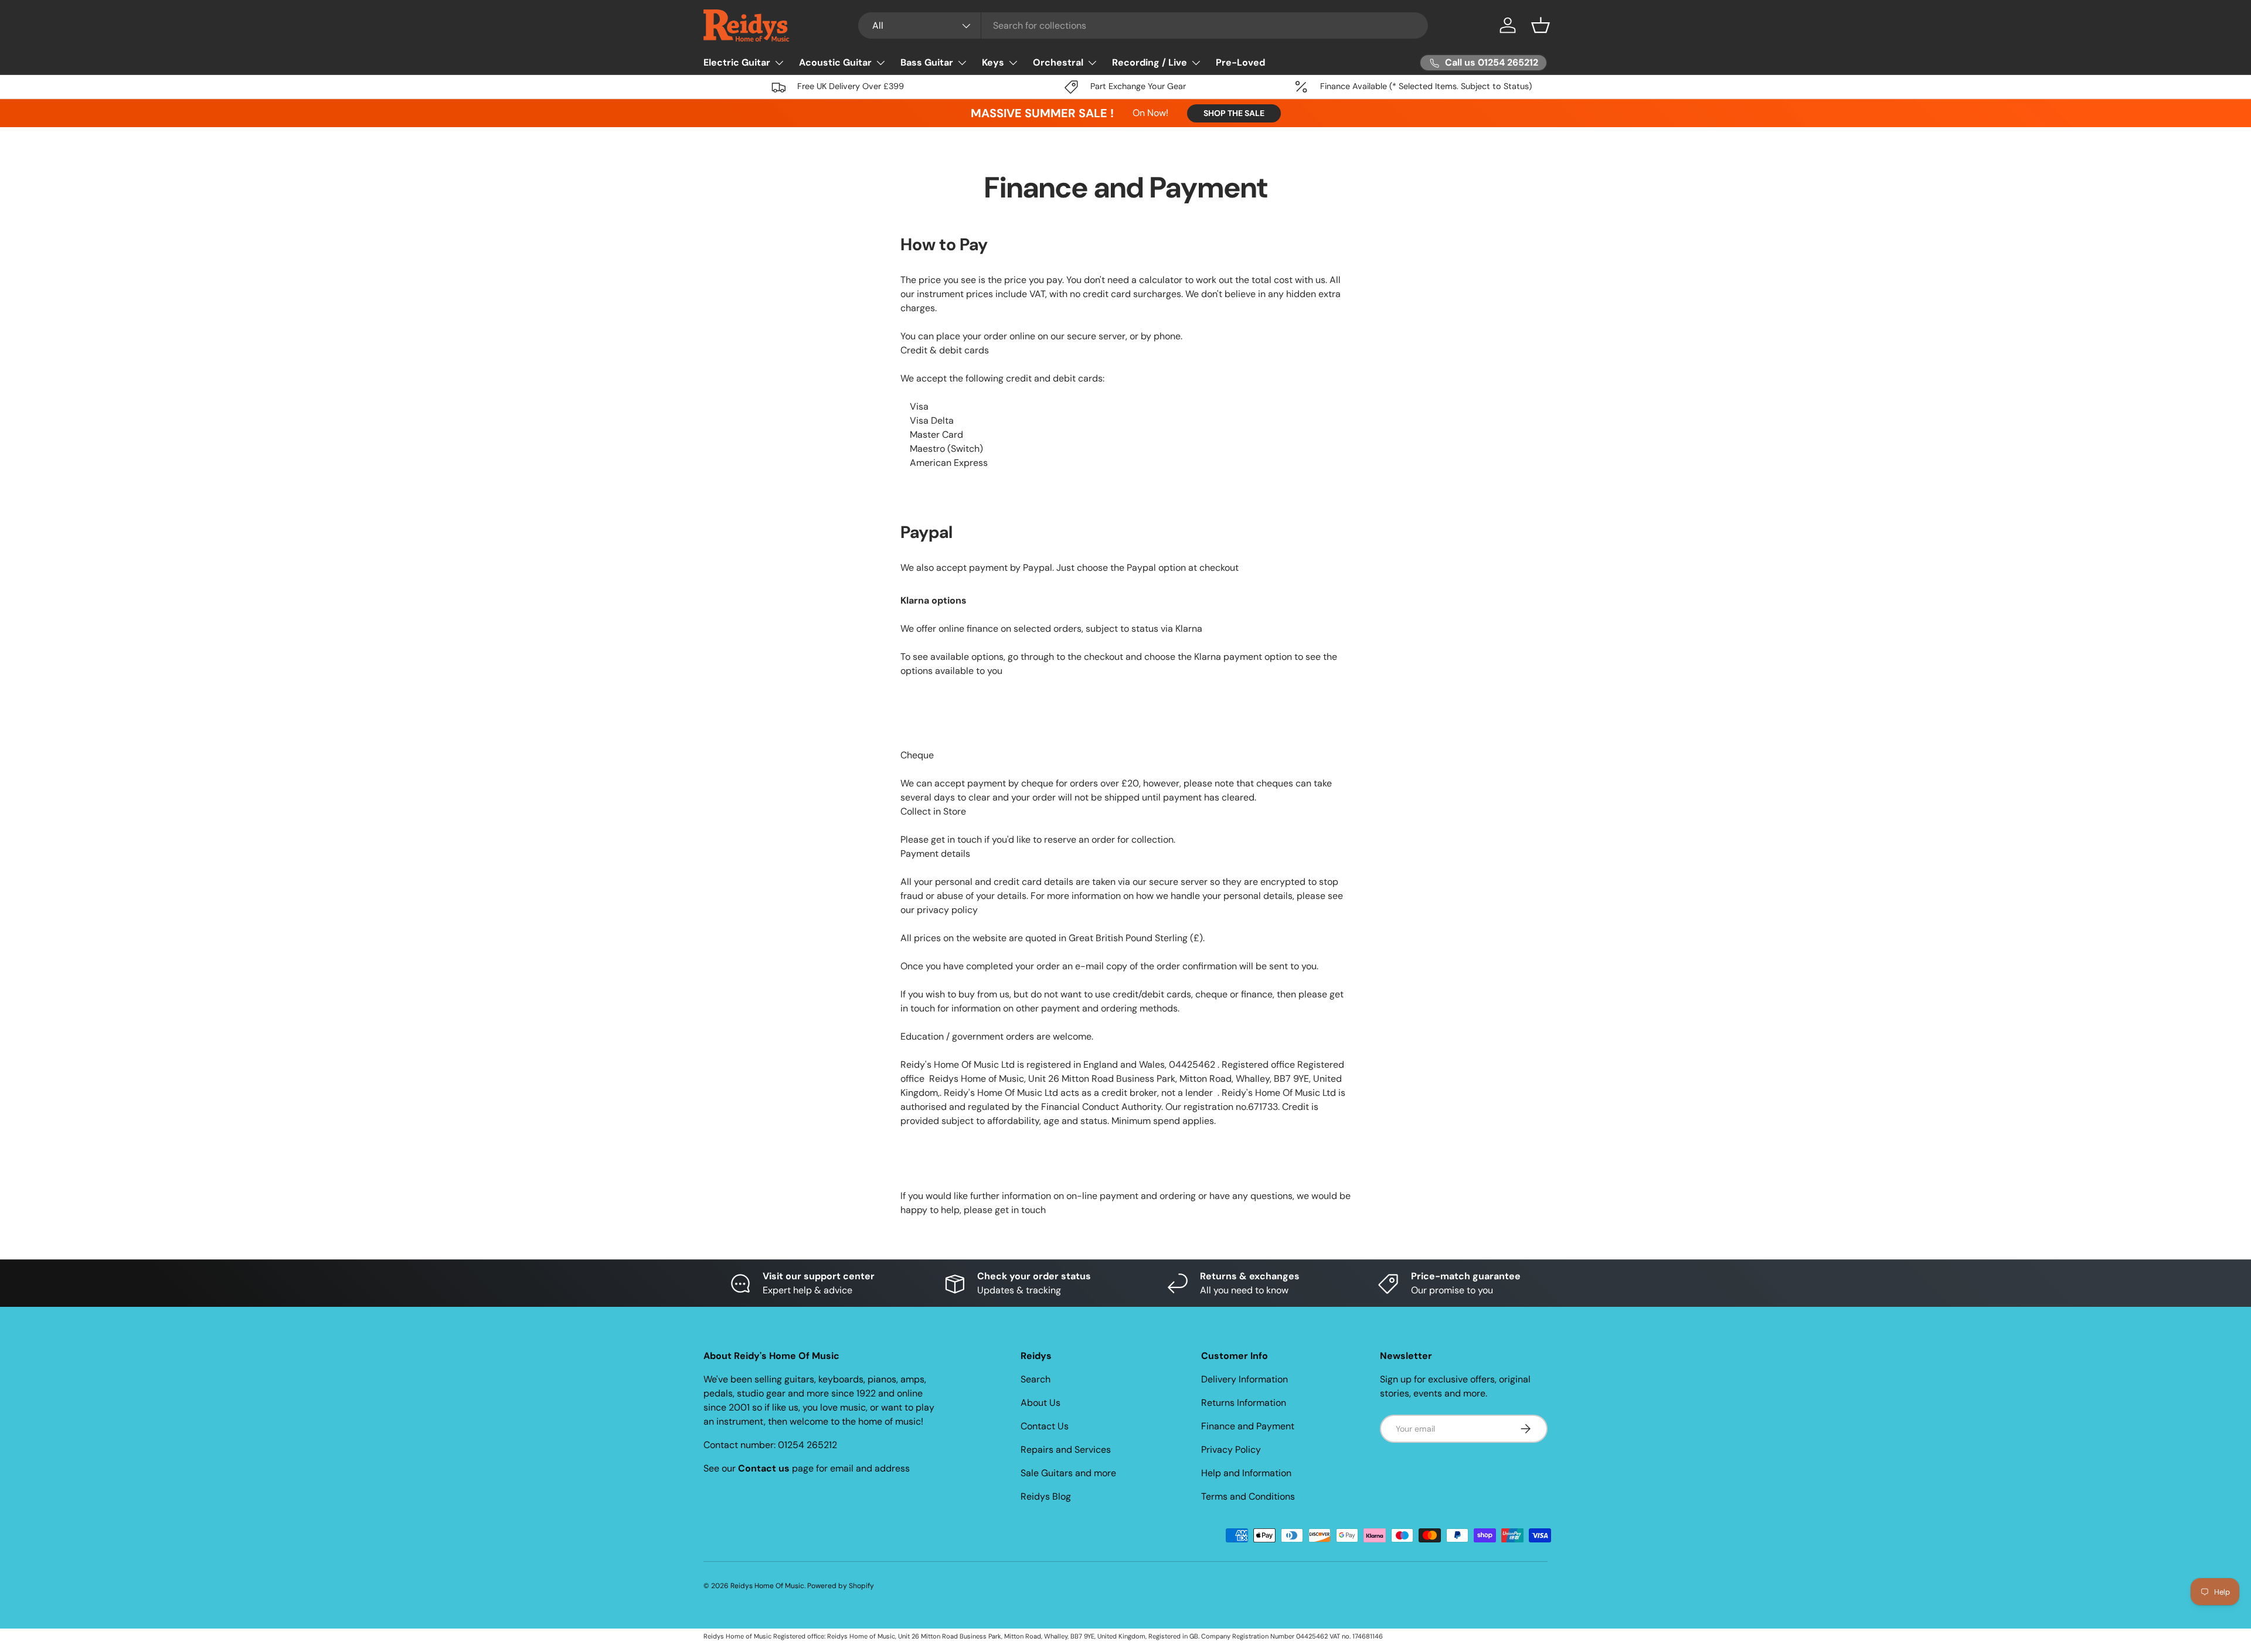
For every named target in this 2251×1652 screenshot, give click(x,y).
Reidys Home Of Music (767, 1586)
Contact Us (1045, 1426)
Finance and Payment (1248, 1426)
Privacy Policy (1231, 1450)
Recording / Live (1150, 62)
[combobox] (1143, 25)
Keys (993, 62)
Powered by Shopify (841, 1586)
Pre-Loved (1240, 62)
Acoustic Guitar (835, 62)
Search (1036, 1379)
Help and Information (1246, 1473)
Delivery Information (1244, 1379)
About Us (1041, 1403)
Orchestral (1058, 62)
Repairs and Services (1066, 1450)
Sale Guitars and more (1068, 1473)
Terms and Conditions (1248, 1496)
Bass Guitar (927, 62)
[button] (1541, 25)
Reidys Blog (1046, 1496)
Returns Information (1244, 1403)
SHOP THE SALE (1234, 113)
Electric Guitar (737, 62)
